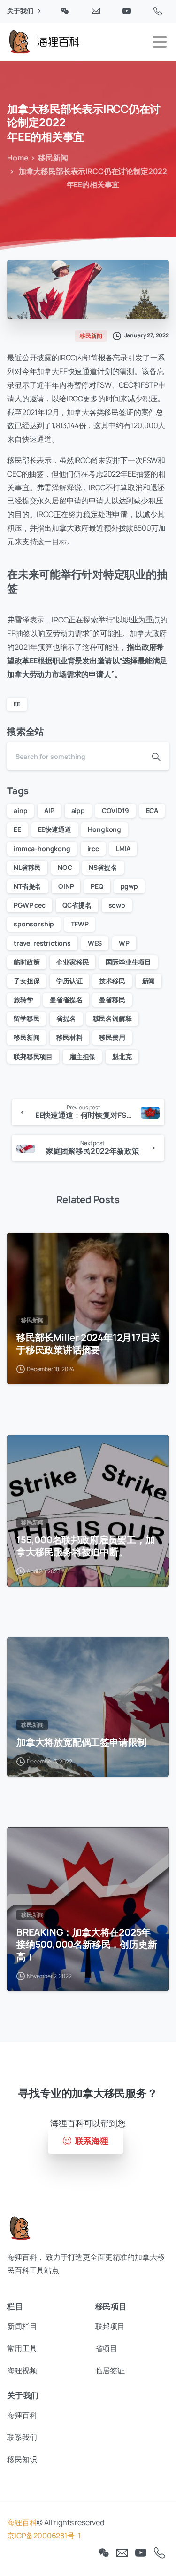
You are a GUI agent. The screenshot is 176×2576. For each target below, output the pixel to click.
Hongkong (104, 829)
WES (95, 943)
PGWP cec (30, 905)
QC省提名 (77, 905)
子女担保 (27, 981)
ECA (152, 810)
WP (124, 943)
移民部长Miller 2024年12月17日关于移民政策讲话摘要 (88, 1343)
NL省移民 (27, 867)
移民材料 (69, 1037)
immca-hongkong (42, 849)
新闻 (149, 981)
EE (17, 704)
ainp (20, 810)
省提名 (66, 1018)
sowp (117, 905)
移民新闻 (53, 158)
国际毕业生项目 (128, 962)
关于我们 (21, 11)
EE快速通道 (55, 829)
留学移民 (27, 1018)
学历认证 (69, 981)
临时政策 (27, 962)
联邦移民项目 (33, 1057)
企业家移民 (73, 962)
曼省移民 (112, 1000)
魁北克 (122, 1057)
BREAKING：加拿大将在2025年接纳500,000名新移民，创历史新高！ (87, 1944)
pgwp (129, 886)
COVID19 (115, 810)
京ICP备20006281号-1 (44, 2536)
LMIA (123, 849)
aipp (78, 810)
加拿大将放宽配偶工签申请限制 (81, 1742)
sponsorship (34, 924)
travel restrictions (42, 943)
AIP (49, 810)
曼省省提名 (66, 1000)
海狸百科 (22, 2522)
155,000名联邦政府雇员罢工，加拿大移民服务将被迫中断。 (85, 1546)
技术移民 (112, 981)
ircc (93, 849)
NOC (65, 867)
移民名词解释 (112, 1018)
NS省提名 (103, 867)
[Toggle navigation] (160, 42)
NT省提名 (27, 886)
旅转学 (23, 1000)
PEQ (97, 886)
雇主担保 (82, 1057)
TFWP (80, 924)
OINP (66, 886)
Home (18, 158)
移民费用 (112, 1037)
